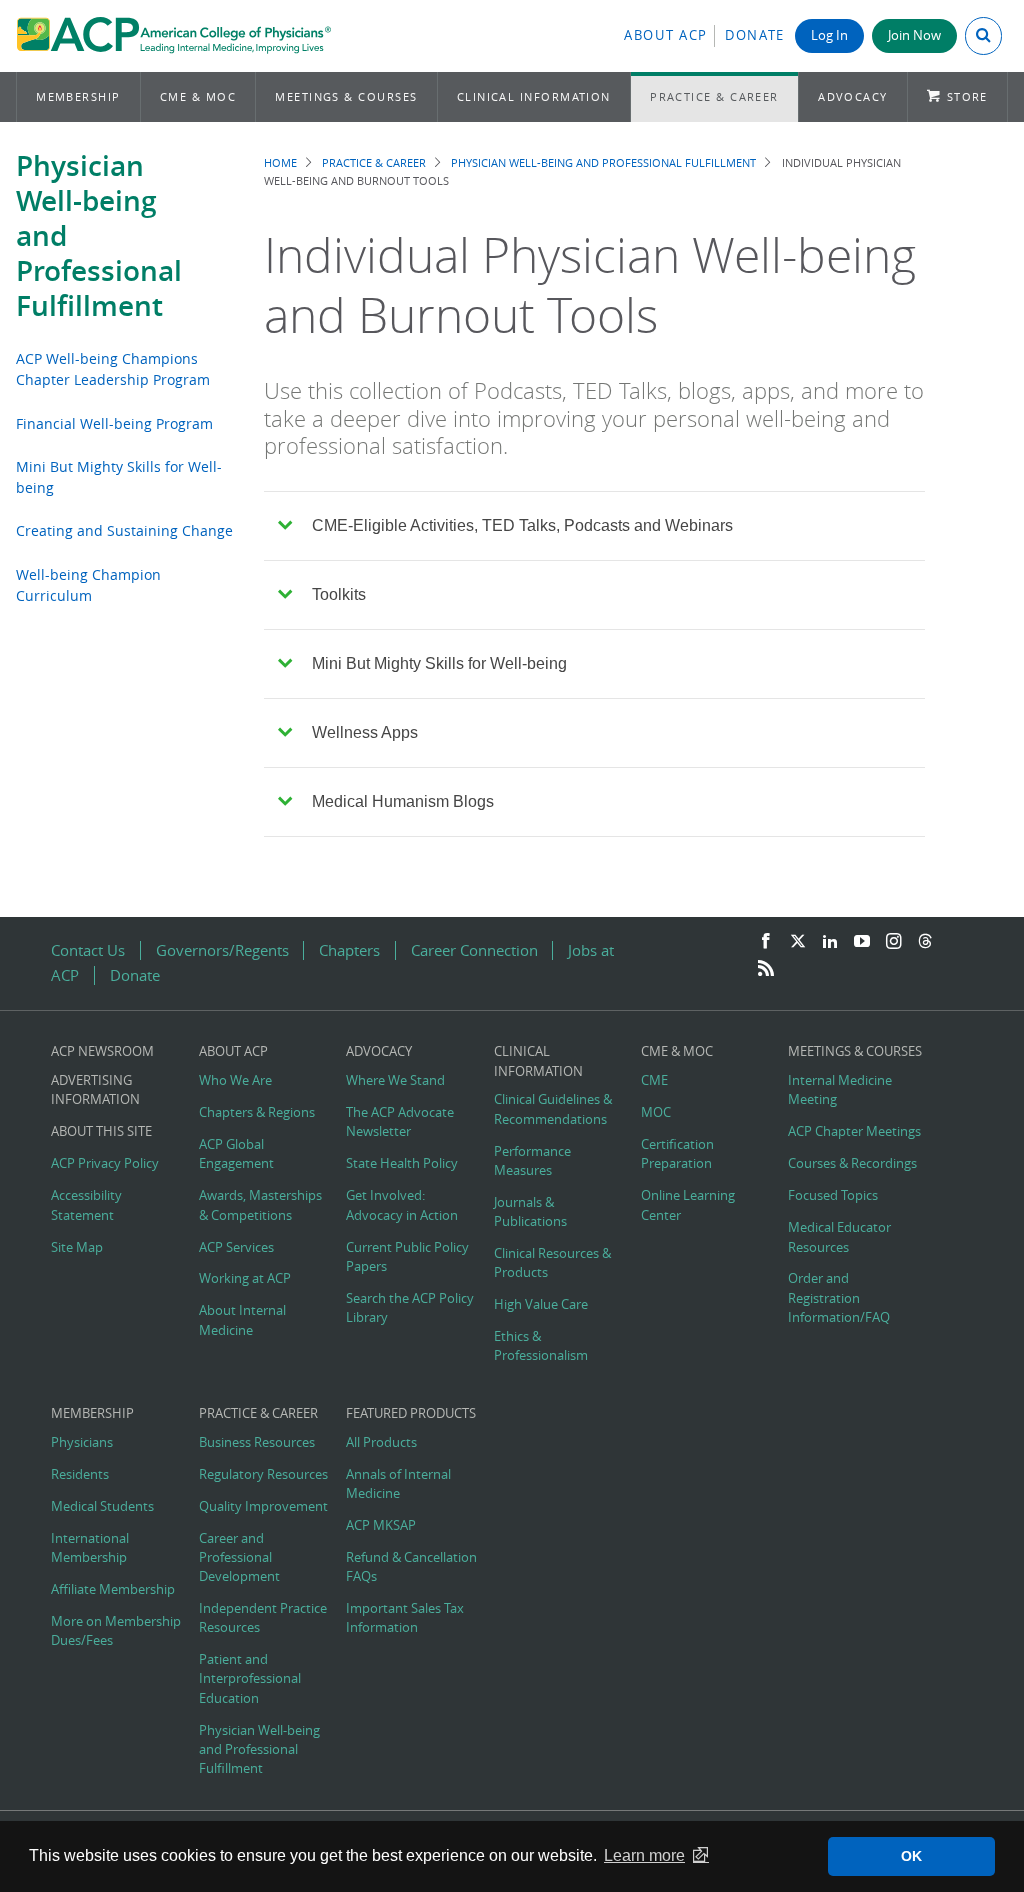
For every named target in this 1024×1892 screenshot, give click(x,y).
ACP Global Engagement (236, 1154)
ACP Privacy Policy (105, 1163)
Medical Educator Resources (839, 1237)
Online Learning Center (688, 1205)
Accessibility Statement (86, 1205)
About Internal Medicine (242, 1320)
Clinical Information (534, 96)
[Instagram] (894, 942)
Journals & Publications (530, 1212)
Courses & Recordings (852, 1163)
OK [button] (911, 1856)
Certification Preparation (677, 1154)
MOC (656, 1112)
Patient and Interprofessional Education (250, 1678)
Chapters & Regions (257, 1112)
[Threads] (925, 942)
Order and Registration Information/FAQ (839, 1297)
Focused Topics (833, 1195)
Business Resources (257, 1442)
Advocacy (853, 96)
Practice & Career (714, 96)
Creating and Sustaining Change (124, 530)
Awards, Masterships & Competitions (260, 1205)
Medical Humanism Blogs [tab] (403, 801)
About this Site (101, 1131)
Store (967, 96)
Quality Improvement (263, 1506)
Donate (755, 35)
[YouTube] (862, 942)
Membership (78, 96)
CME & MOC (198, 96)
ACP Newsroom (102, 1051)
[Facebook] (766, 942)
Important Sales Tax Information (405, 1618)
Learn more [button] (644, 1855)
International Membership (90, 1548)
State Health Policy (402, 1163)
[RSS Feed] (766, 969)
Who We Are (235, 1080)
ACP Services (236, 1247)
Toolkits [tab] (339, 594)
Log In (829, 35)
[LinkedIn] (830, 942)
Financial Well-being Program (114, 423)
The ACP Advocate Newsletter (400, 1122)
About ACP (666, 35)
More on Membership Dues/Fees (116, 1631)
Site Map (77, 1247)
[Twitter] (798, 942)
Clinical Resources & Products (552, 1263)
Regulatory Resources (263, 1474)
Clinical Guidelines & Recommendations (553, 1109)
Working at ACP (245, 1278)
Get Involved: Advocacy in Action (402, 1205)
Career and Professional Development (239, 1557)
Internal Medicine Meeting (840, 1090)
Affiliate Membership (113, 1589)
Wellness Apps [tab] (365, 732)
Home (280, 162)
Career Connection (474, 950)
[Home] (173, 36)
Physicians (82, 1442)
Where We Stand (395, 1080)
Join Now (914, 35)
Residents (80, 1474)
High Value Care (541, 1304)
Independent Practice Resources (263, 1618)
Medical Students (102, 1506)
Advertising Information (95, 1090)
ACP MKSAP (381, 1525)
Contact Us (88, 950)
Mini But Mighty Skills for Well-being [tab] (439, 663)
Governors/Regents (222, 950)
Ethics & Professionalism (541, 1346)
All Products (381, 1442)
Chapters (349, 950)
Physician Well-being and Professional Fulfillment (603, 162)
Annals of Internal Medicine (398, 1484)
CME (654, 1080)
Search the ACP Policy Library (410, 1308)
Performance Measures (532, 1161)
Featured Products (411, 1413)
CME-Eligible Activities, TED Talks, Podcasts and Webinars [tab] (522, 525)
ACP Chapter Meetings (854, 1131)
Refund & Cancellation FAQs (411, 1567)
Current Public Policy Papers (407, 1257)
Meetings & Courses (346, 96)
